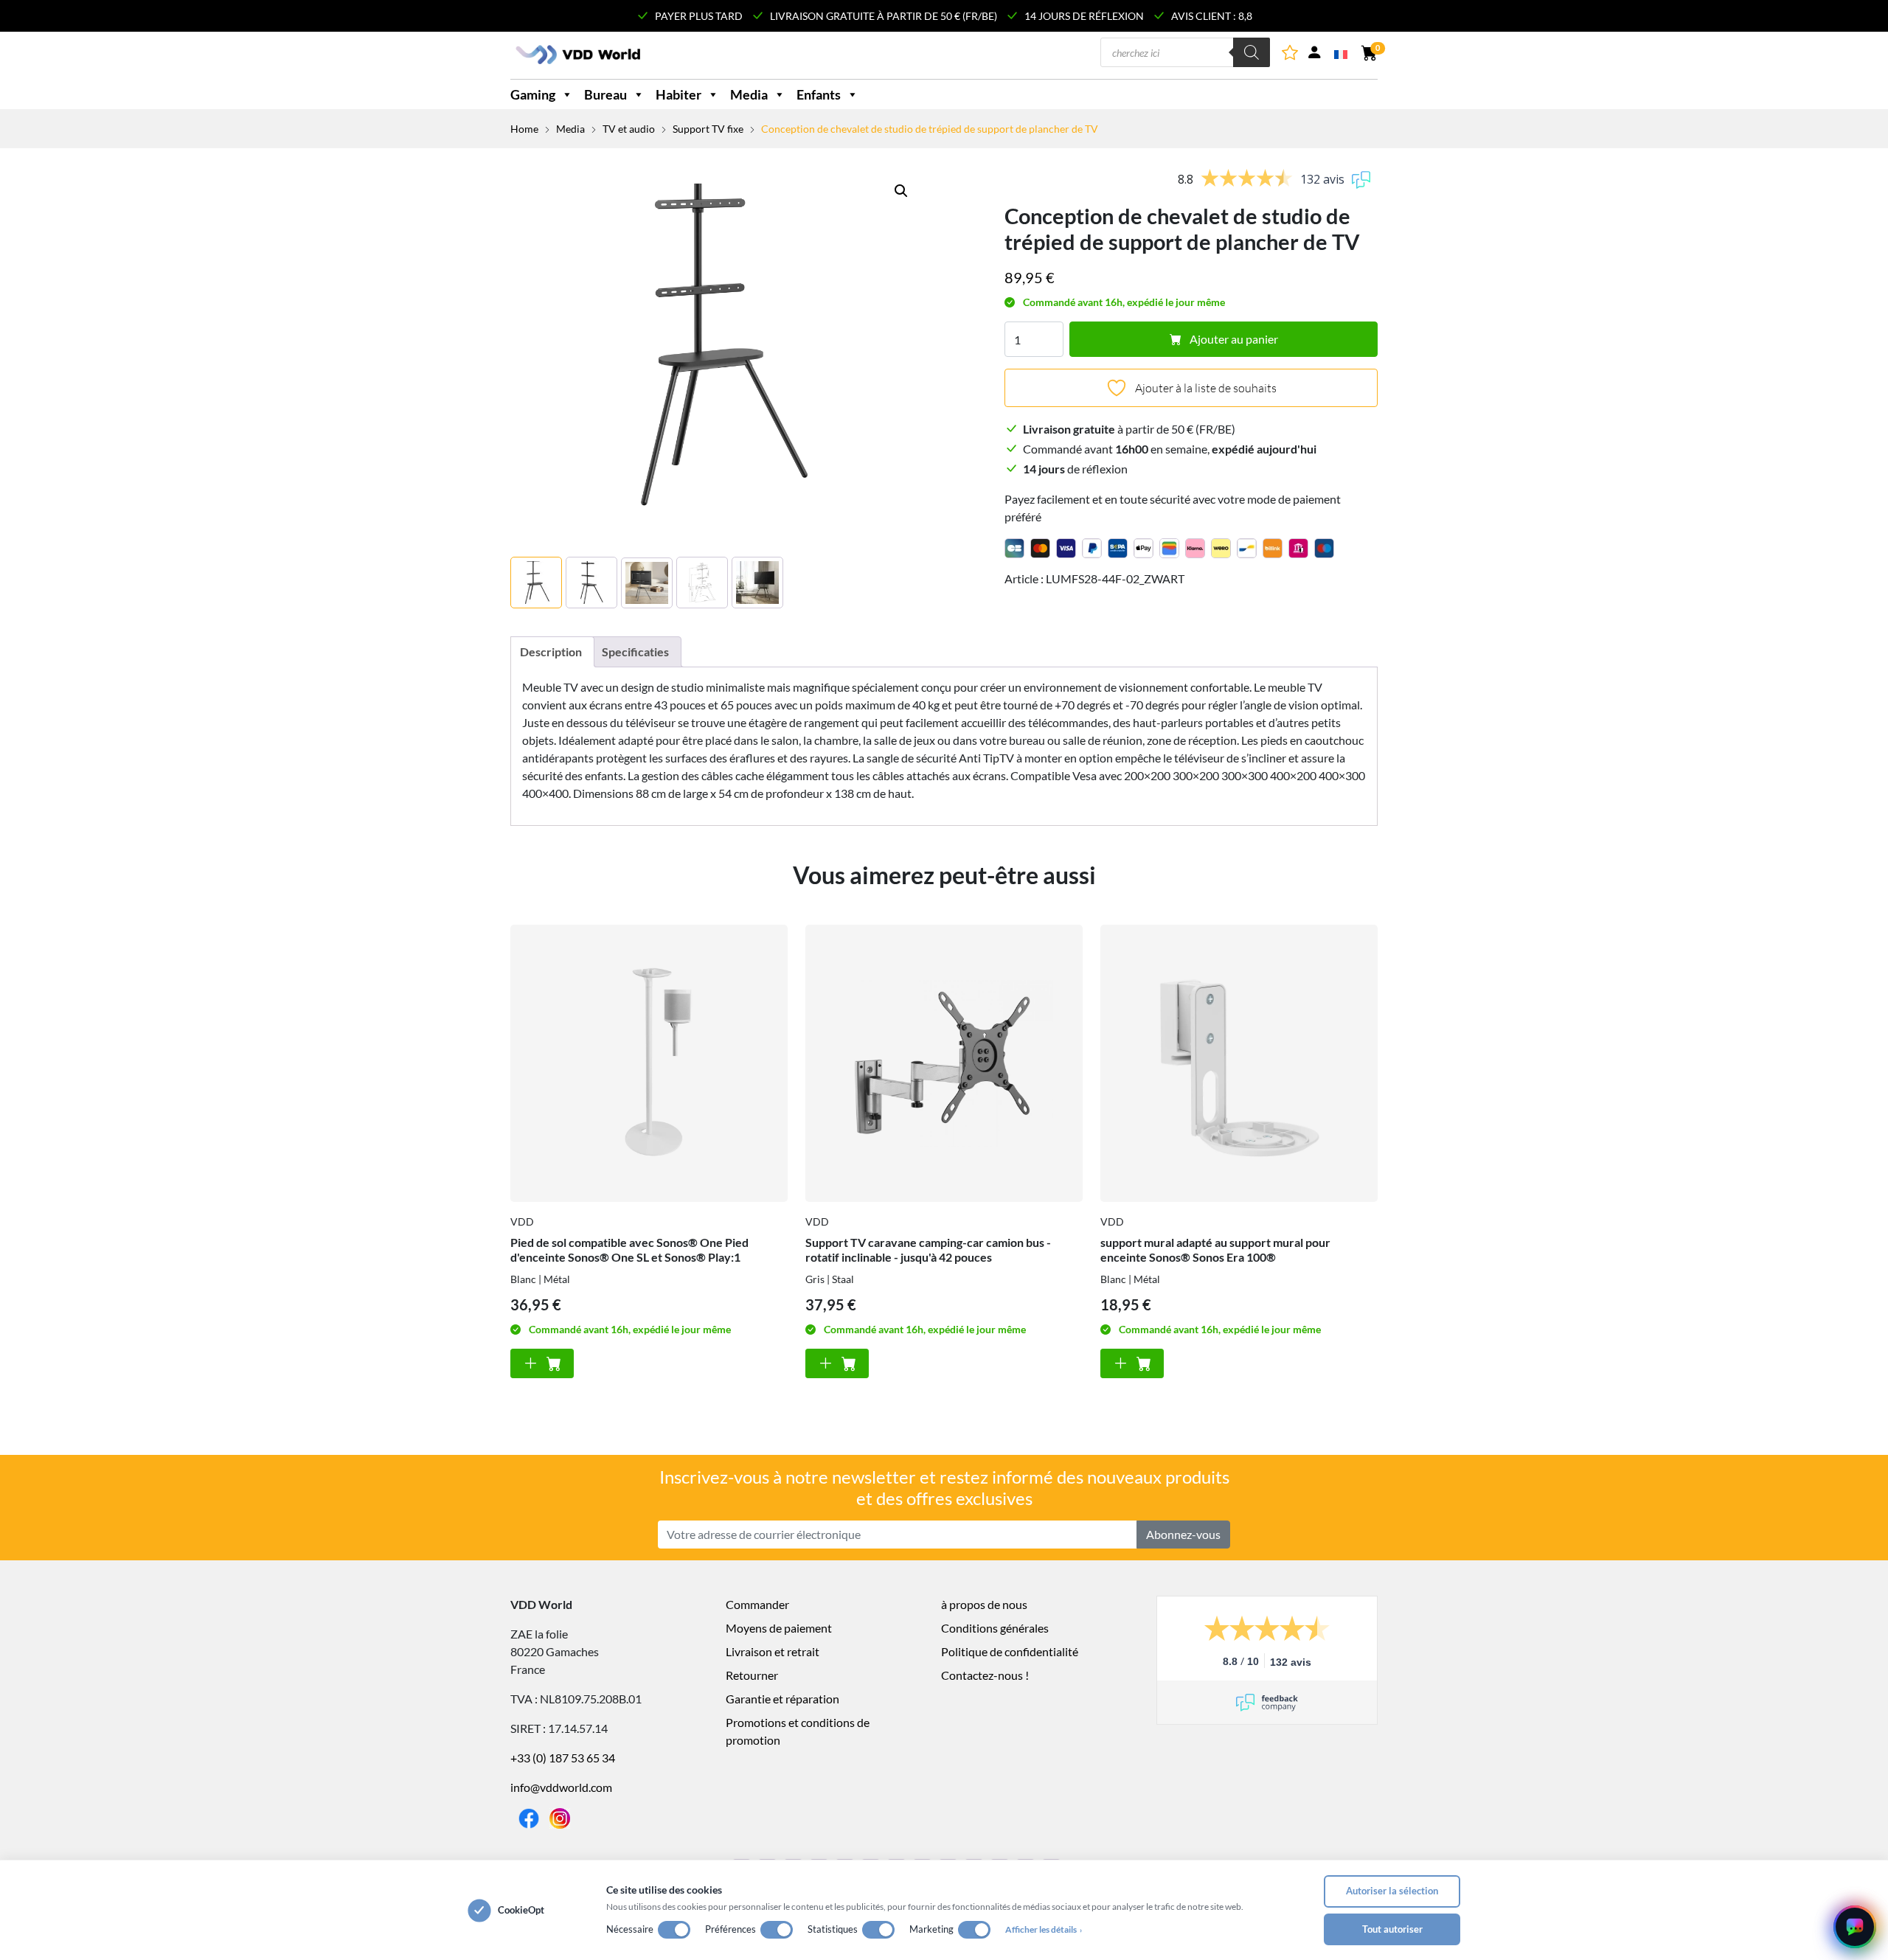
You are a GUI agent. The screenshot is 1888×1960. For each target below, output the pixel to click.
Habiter (678, 94)
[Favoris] (1291, 55)
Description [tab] (551, 651)
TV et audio (629, 129)
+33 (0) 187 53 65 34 (563, 1758)
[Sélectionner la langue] (1342, 53)
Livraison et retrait (773, 1651)
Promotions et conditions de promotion (798, 1731)
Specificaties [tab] (635, 651)
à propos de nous (984, 1604)
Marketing (931, 1929)
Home (524, 129)
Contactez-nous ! (985, 1675)
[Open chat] (1855, 1927)
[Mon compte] (1314, 55)
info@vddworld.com (561, 1787)
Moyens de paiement (779, 1628)
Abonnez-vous (1183, 1534)
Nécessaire (630, 1929)
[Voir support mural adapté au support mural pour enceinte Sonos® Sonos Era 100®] (1239, 1063)
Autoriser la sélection (1392, 1891)
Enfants (819, 94)
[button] (901, 191)
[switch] (674, 1930)
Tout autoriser (1392, 1929)
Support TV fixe (708, 129)
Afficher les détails (1044, 1929)
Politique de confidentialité (1010, 1651)
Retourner (752, 1675)
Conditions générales (995, 1628)
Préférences (730, 1929)
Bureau (605, 94)
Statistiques (833, 1929)
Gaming (533, 94)
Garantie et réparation (782, 1699)
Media (749, 94)
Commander (757, 1604)
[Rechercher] (1252, 52)
